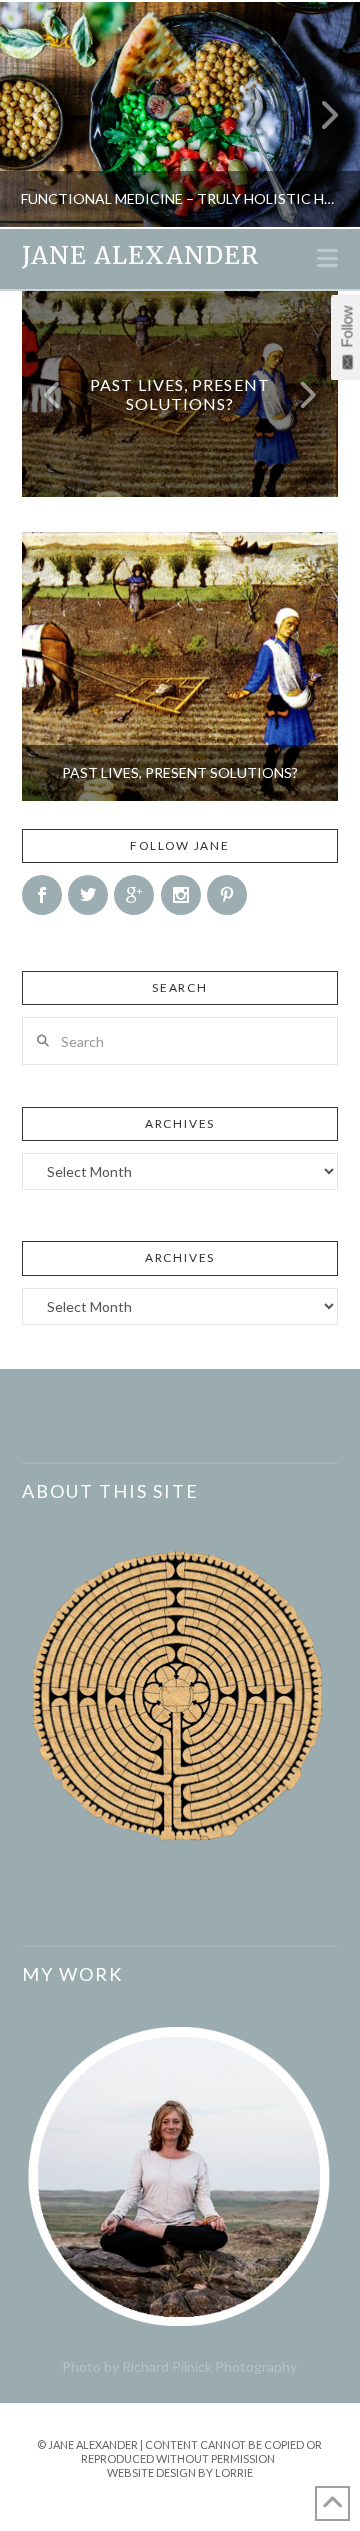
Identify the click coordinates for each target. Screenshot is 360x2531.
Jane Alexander (140, 256)
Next (317, 114)
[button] (327, 258)
